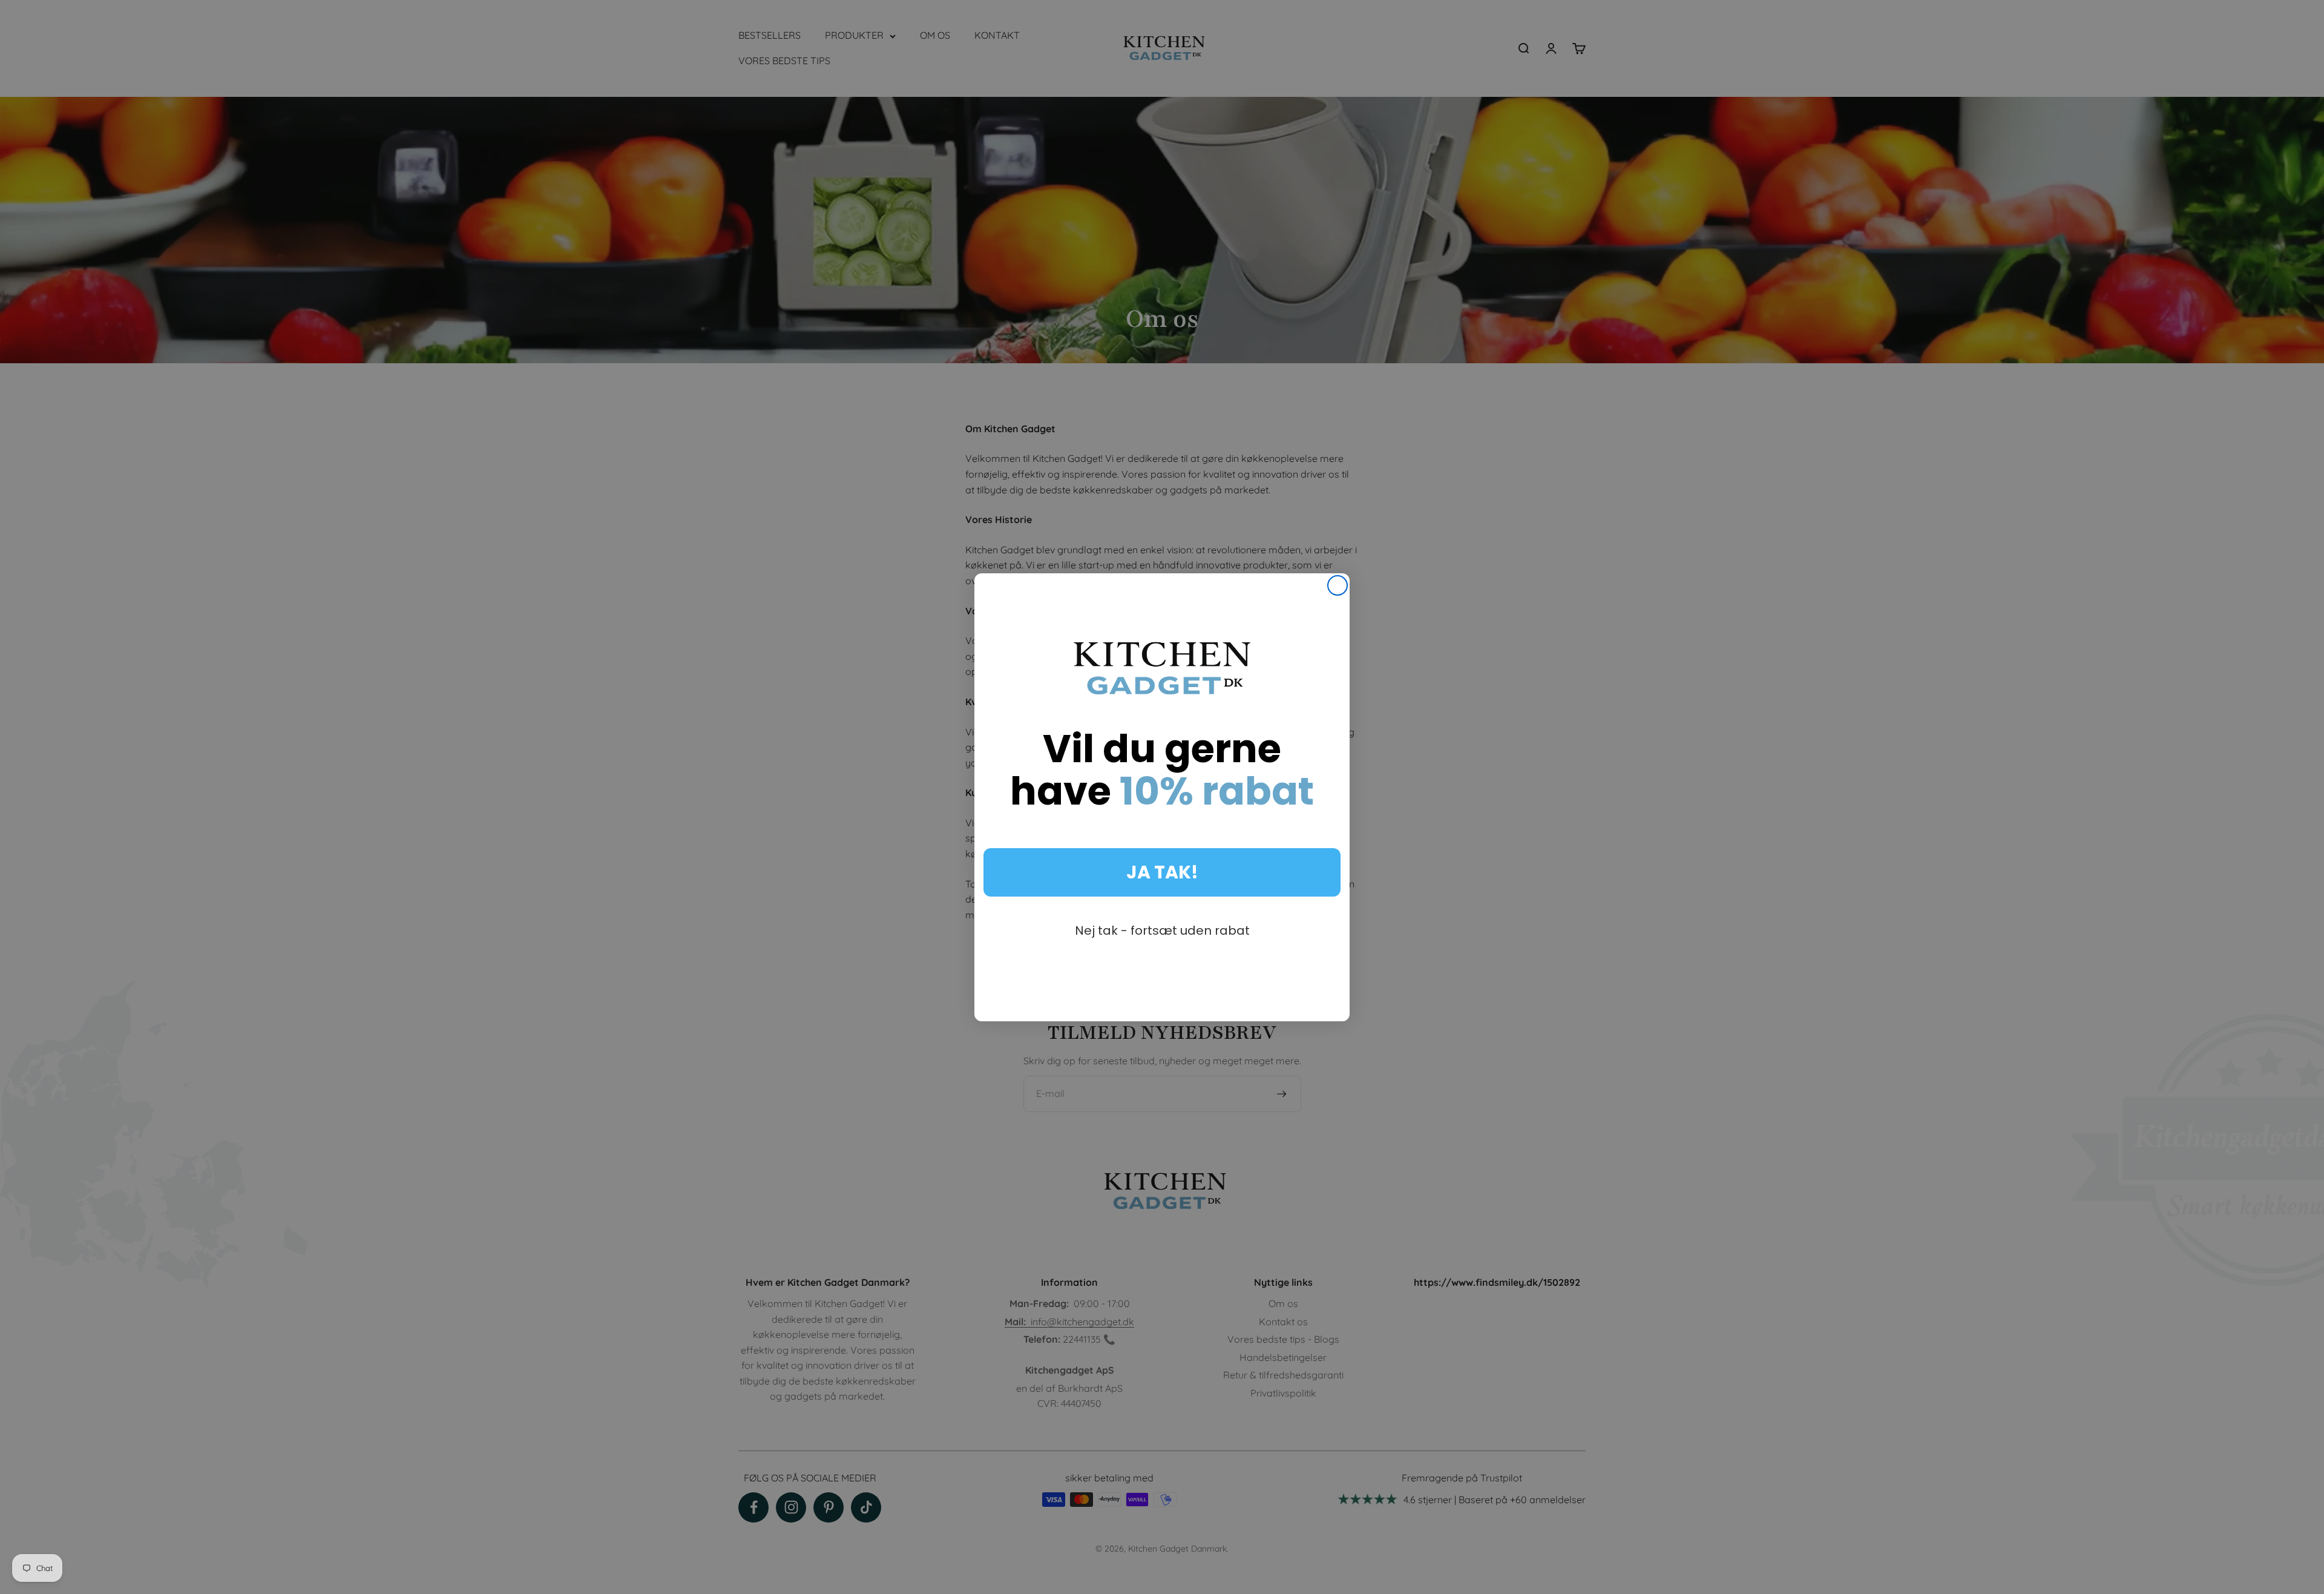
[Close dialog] (1338, 585)
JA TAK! (1162, 872)
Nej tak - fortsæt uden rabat (1162, 930)
